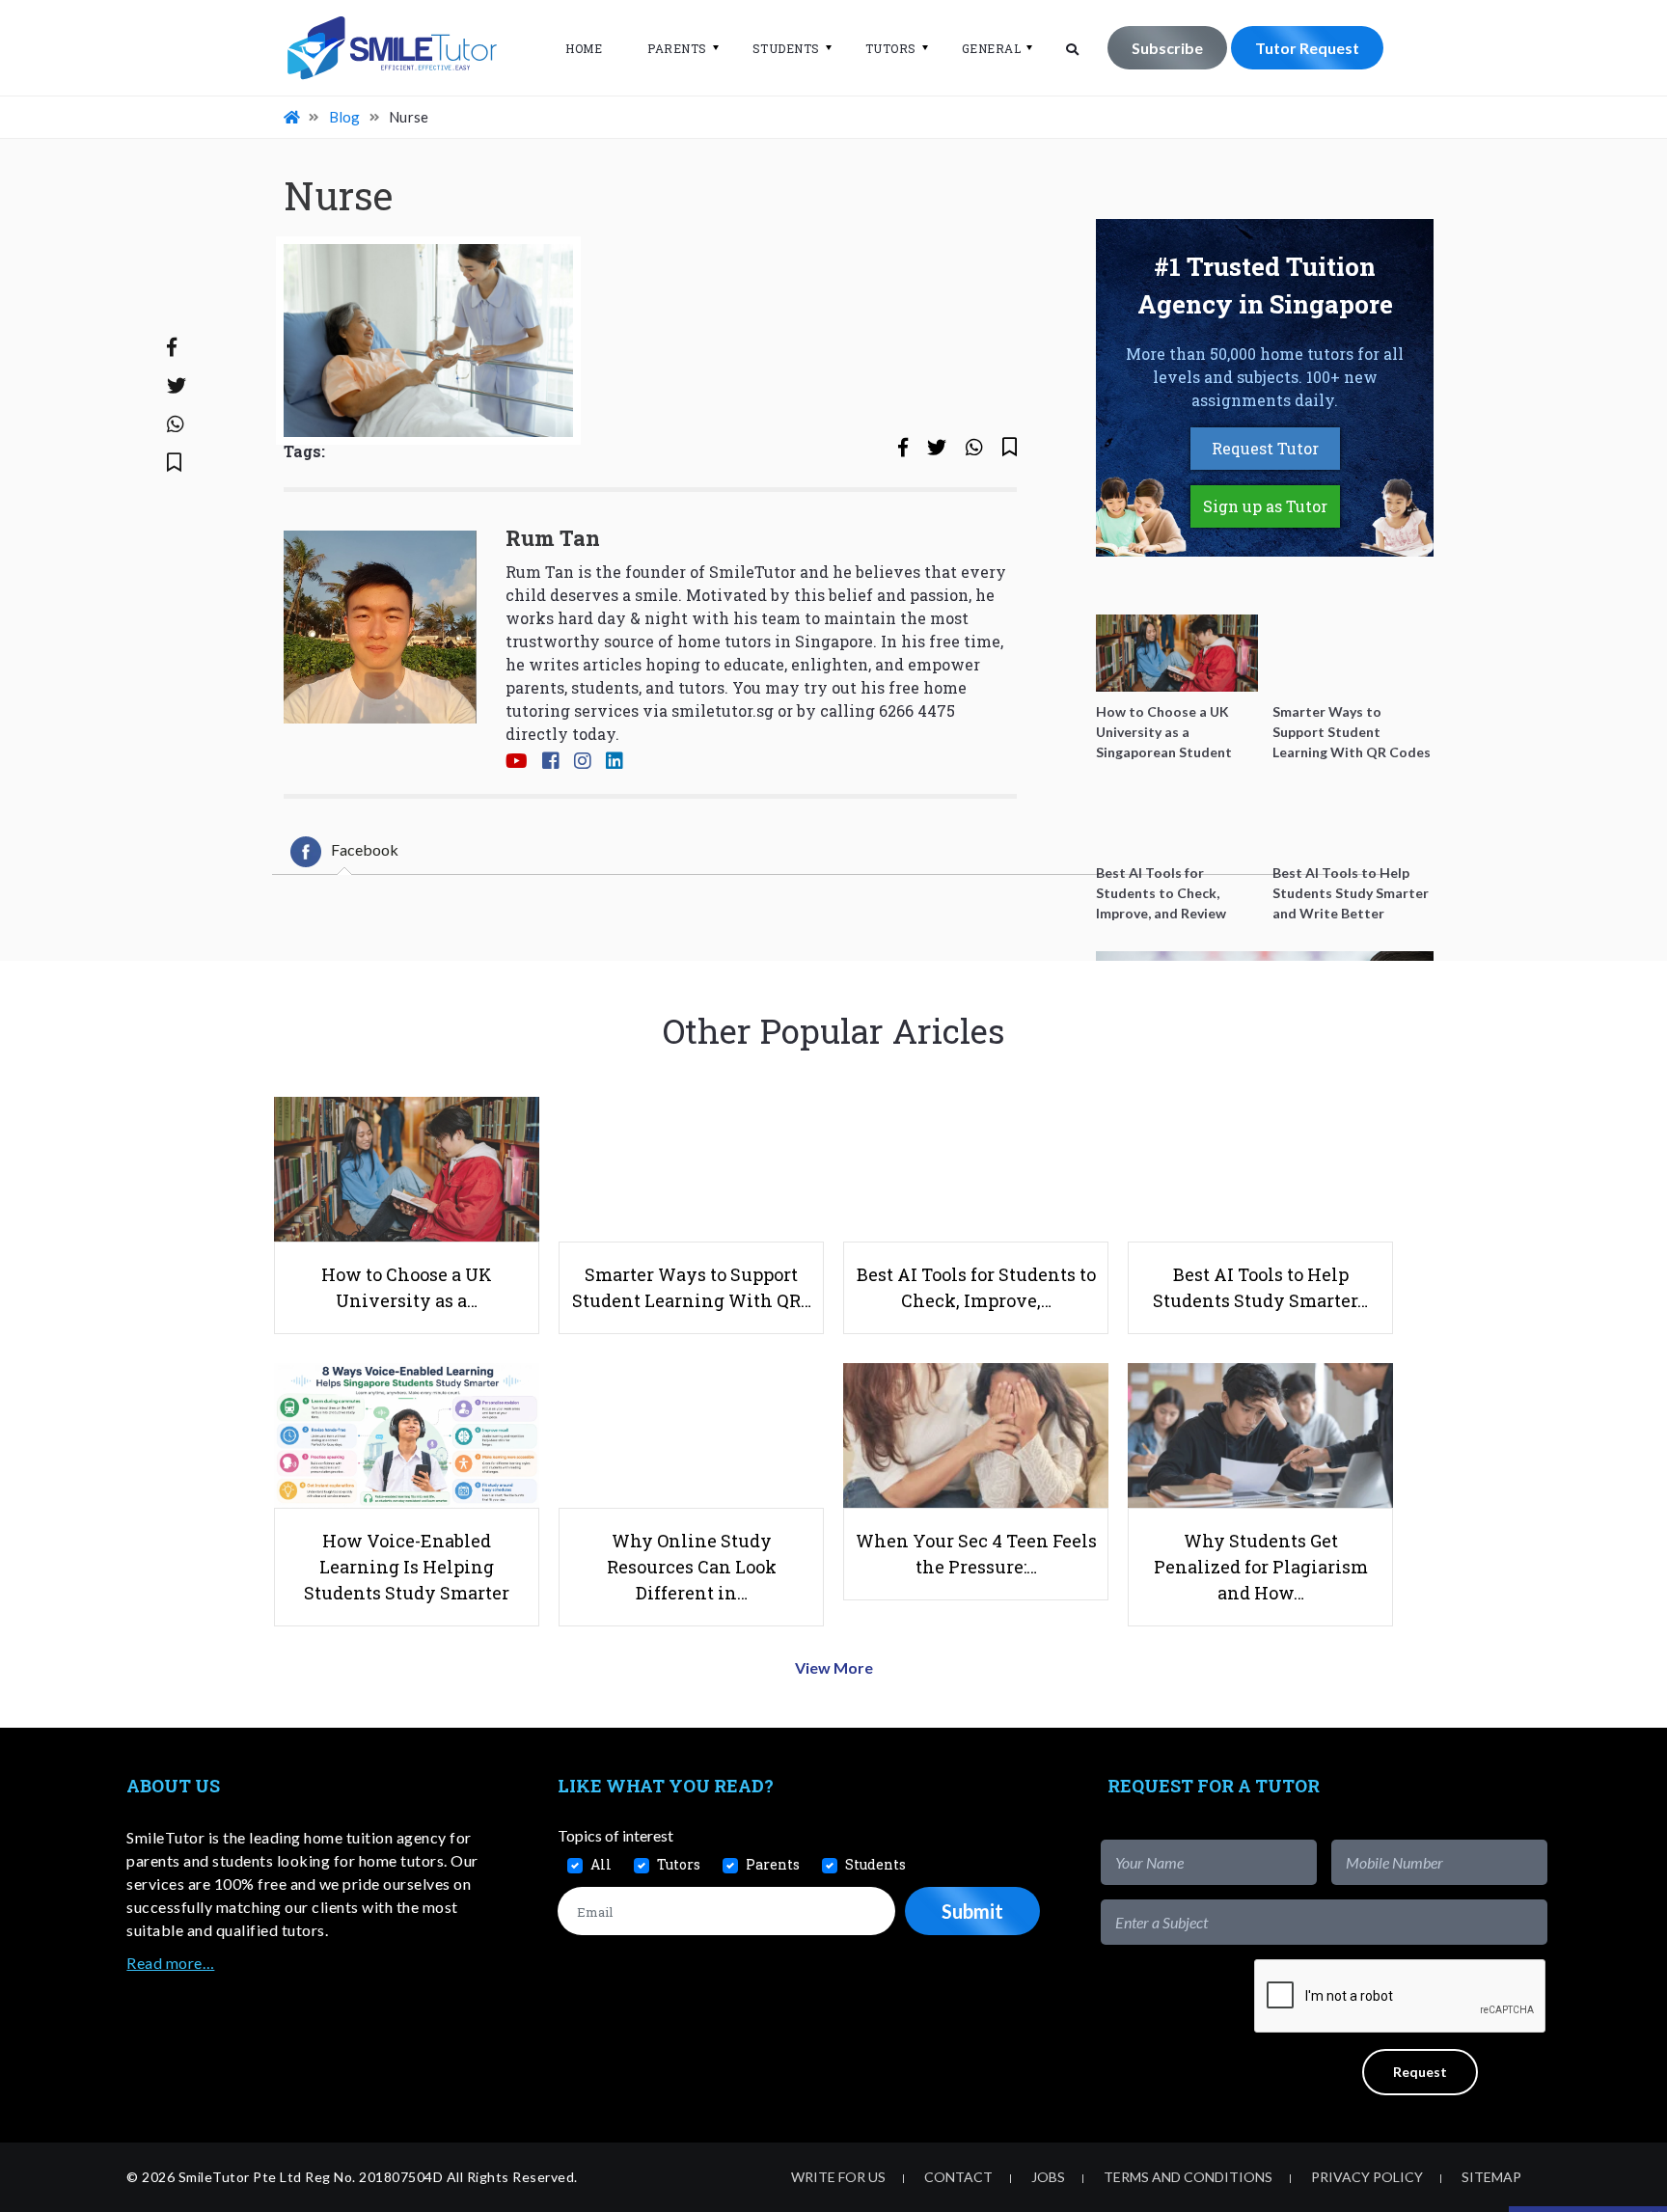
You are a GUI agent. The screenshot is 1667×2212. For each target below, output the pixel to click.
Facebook (365, 849)
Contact (958, 2177)
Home (584, 48)
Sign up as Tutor (1265, 506)
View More (834, 1667)
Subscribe (1167, 48)
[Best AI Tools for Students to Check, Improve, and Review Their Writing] (1177, 814)
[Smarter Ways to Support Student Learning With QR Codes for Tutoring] (1353, 653)
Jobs (1048, 2177)
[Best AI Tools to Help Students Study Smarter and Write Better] (1353, 814)
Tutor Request (1307, 48)
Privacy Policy (1367, 2177)
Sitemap (1491, 2177)
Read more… (170, 1963)
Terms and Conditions (1188, 2177)
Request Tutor (1265, 448)
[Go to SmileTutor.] (293, 117)
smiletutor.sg (723, 710)
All (601, 1864)
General (992, 48)
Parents (677, 48)
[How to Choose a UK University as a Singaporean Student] (1177, 653)
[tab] (344, 852)
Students (786, 48)
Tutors (891, 48)
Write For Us (838, 2177)
